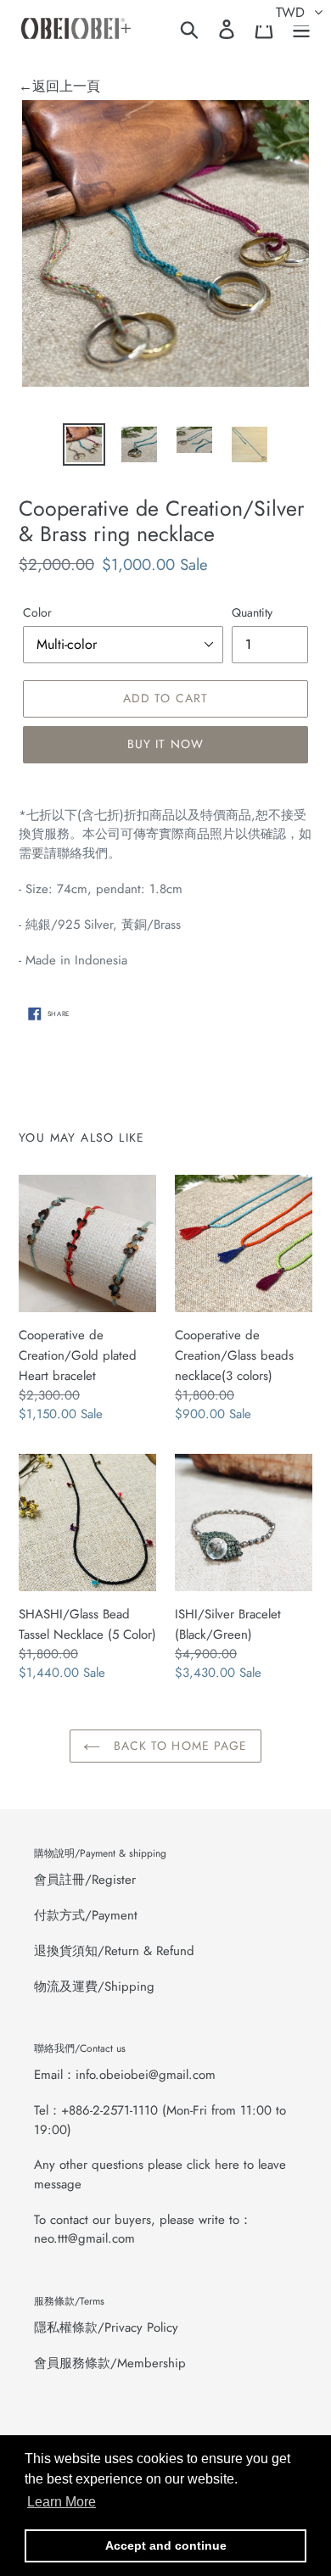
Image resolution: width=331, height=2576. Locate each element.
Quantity (252, 612)
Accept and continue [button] (166, 2545)
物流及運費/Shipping (94, 1986)
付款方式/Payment (86, 1915)
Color (37, 612)
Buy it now (165, 744)
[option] (84, 444)
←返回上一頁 (59, 86)
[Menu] (301, 28)
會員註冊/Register (85, 1880)
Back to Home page (178, 1746)
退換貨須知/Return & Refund (114, 1951)
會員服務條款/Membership (110, 2363)
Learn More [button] (62, 2502)
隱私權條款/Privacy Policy (106, 2327)
